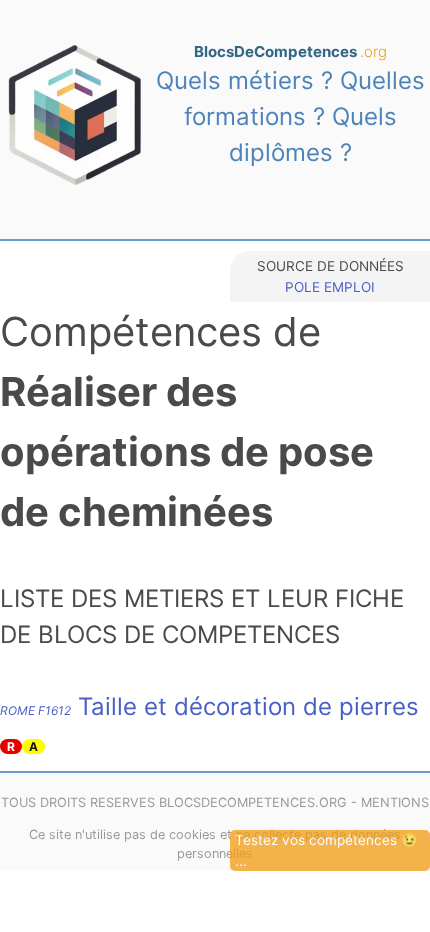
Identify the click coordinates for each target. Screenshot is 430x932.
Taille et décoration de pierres (209, 706)
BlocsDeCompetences (290, 51)
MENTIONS (395, 802)
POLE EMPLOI (330, 287)
